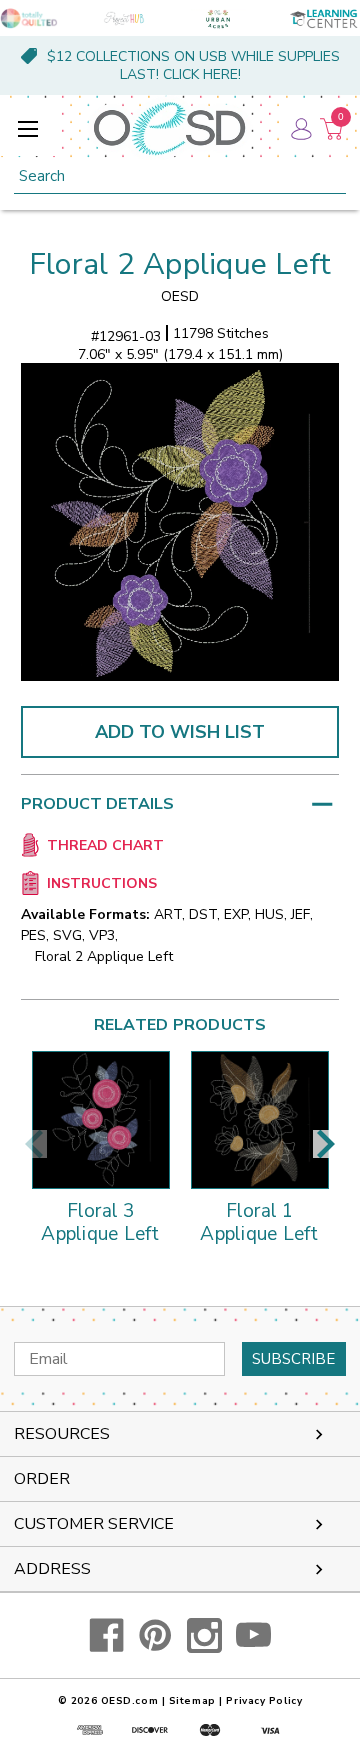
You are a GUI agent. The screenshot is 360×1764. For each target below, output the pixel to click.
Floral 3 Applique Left (100, 1224)
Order (42, 1479)
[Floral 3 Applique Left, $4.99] (101, 1120)
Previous (34, 1144)
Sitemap (192, 1701)
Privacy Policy (264, 1701)
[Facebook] (106, 1635)
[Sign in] (300, 128)
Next (326, 1144)
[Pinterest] (155, 1635)
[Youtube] (253, 1635)
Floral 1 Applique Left (259, 1224)
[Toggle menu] (27, 128)
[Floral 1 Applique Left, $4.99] (260, 1120)
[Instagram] (204, 1635)
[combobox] (180, 176)
